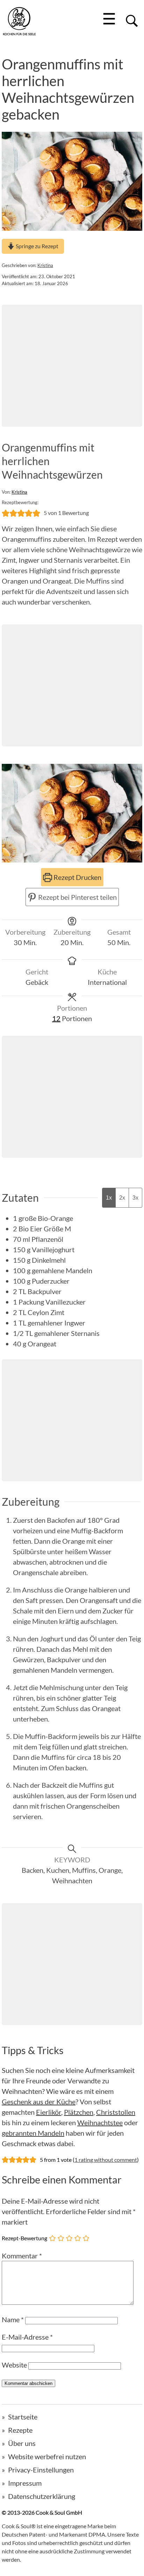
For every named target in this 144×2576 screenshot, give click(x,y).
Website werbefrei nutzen (47, 2456)
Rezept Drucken (77, 877)
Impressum (25, 2483)
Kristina (45, 265)
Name (13, 2319)
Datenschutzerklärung (42, 2496)
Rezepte (20, 2430)
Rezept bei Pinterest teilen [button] (77, 897)
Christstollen (116, 2112)
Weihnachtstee (100, 2122)
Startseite (23, 2417)
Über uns (22, 2443)
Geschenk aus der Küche (39, 2102)
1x (109, 1198)
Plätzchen (79, 2112)
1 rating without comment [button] (106, 2160)
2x (122, 1198)
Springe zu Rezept (37, 246)
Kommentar (22, 2256)
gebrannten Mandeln (33, 2133)
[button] (6, 513)
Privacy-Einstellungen (41, 2470)
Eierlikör (49, 2112)
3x (135, 1198)
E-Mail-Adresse (27, 2337)
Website (14, 2365)
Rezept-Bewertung (24, 2238)
